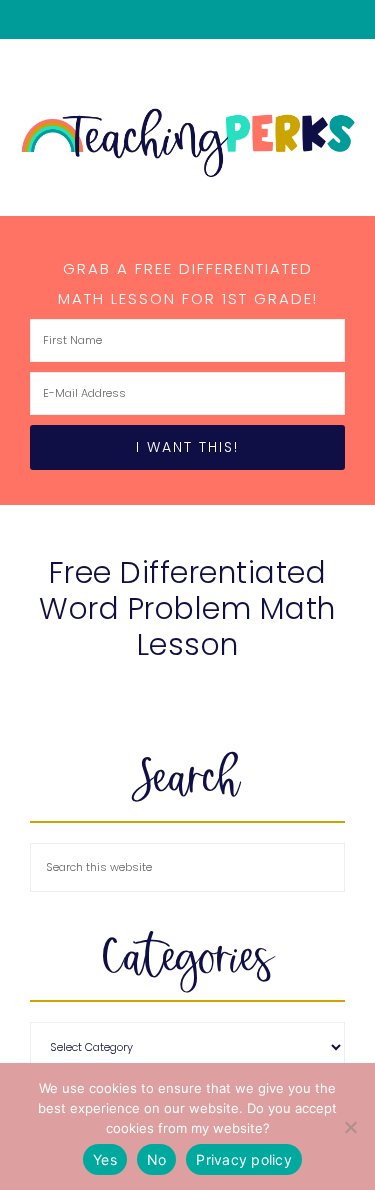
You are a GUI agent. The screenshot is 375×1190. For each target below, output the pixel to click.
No (157, 1159)
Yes (105, 1159)
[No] (350, 1127)
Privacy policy (244, 1159)
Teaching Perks (188, 142)
